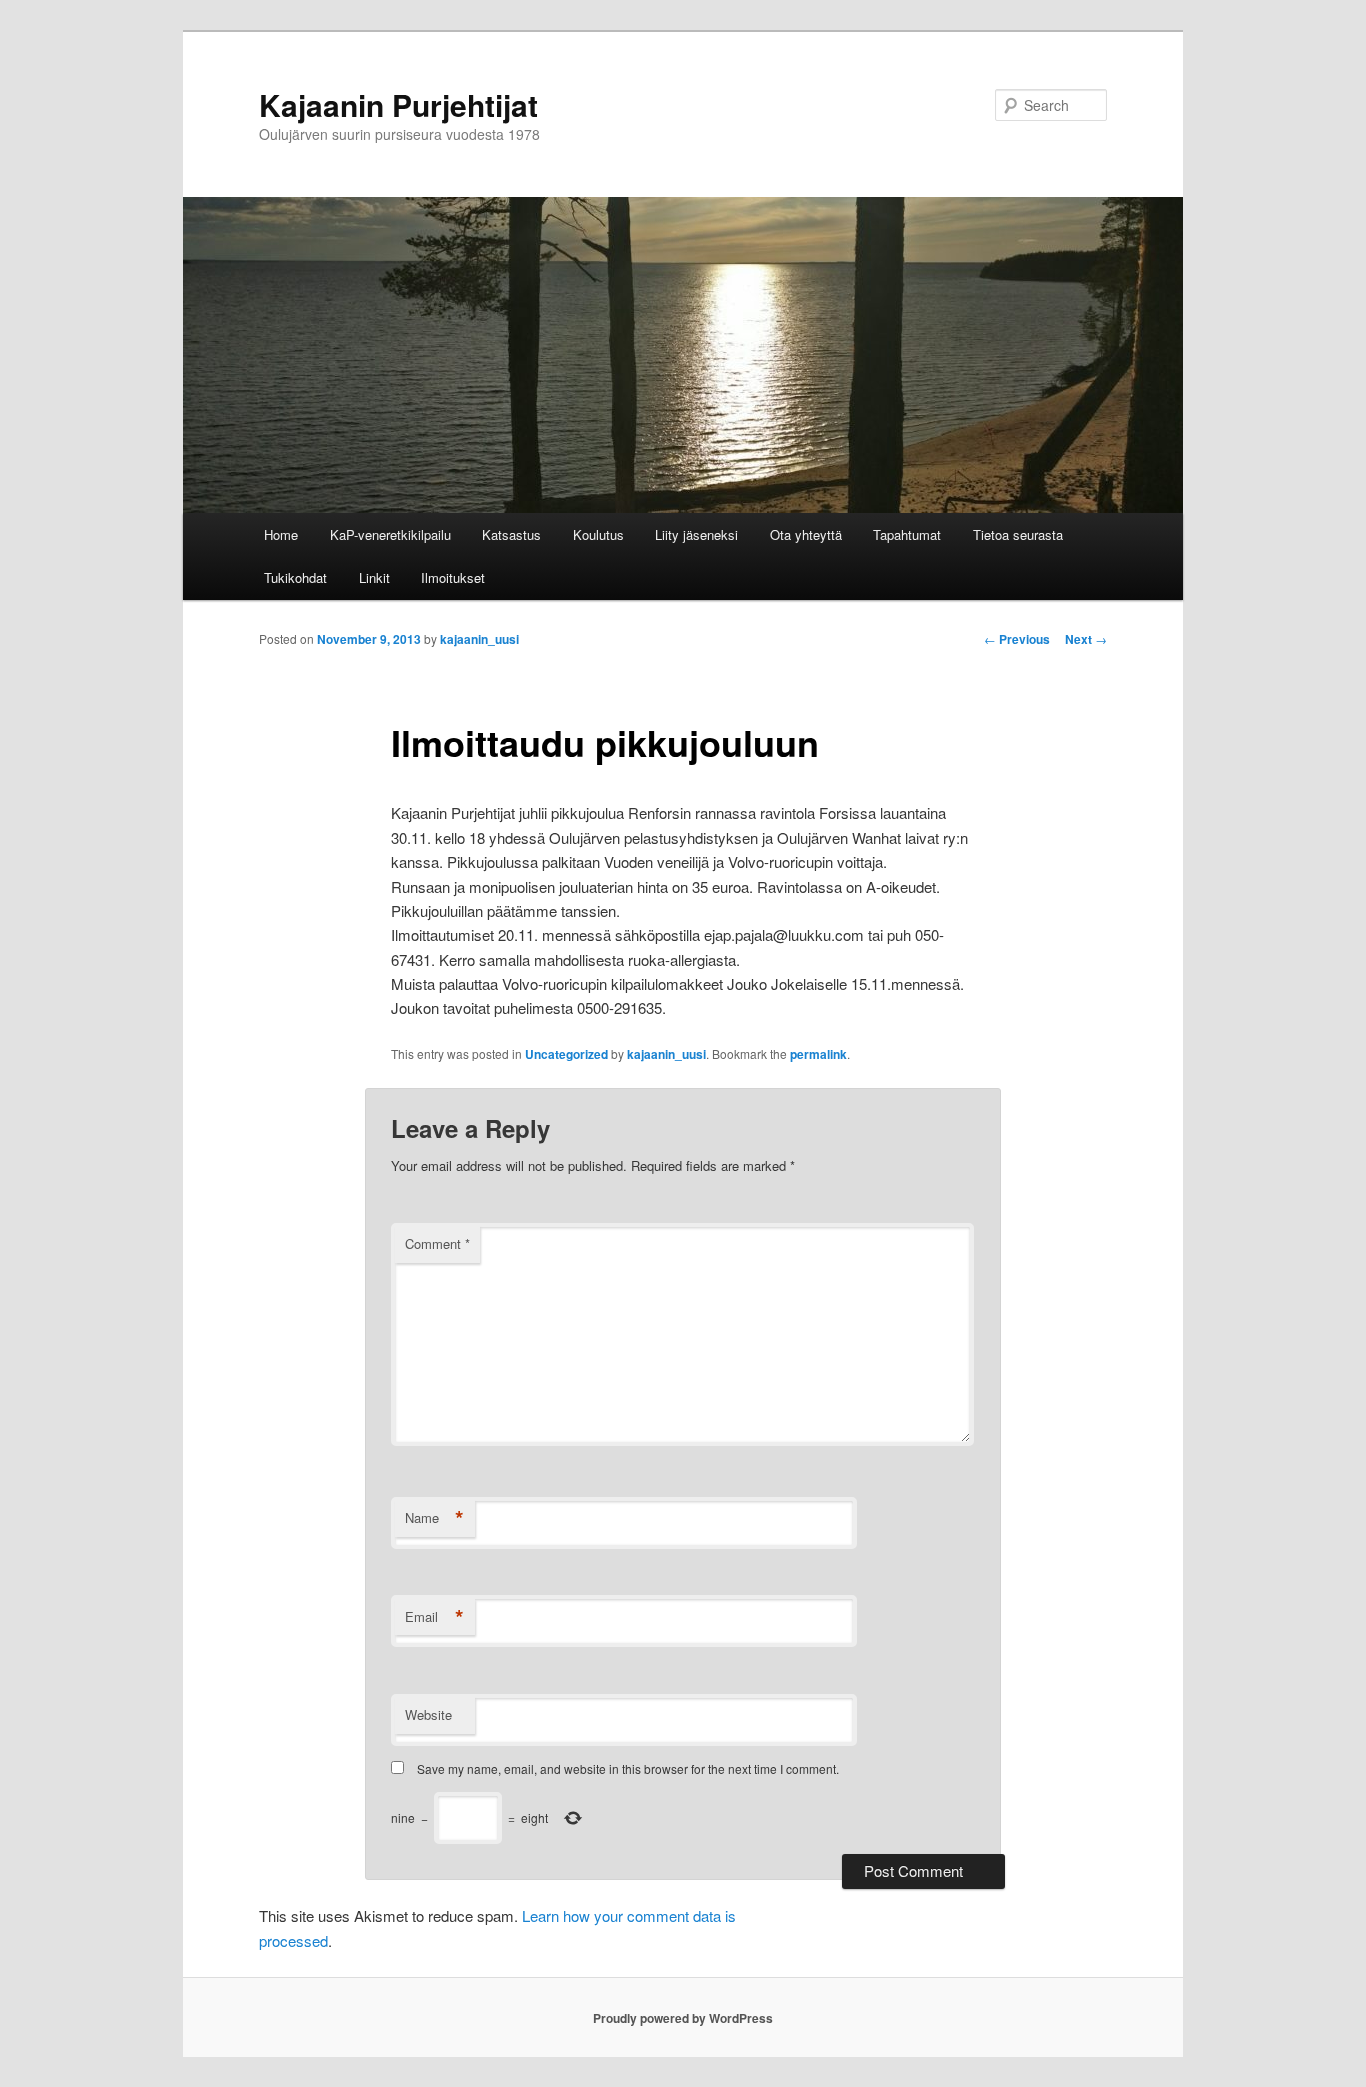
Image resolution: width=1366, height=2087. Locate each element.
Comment (437, 1243)
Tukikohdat (295, 577)
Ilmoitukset (453, 577)
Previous (1017, 639)
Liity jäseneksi (696, 534)
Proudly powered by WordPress (683, 2018)
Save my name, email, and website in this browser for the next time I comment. (628, 1768)
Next (1086, 639)
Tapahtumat (907, 534)
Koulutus (598, 534)
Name (434, 1518)
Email (434, 1617)
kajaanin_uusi (479, 639)
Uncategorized (566, 1054)
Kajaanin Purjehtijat (398, 104)
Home (281, 534)
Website (428, 1714)
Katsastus (511, 534)
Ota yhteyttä (806, 534)
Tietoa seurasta (1018, 534)
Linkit (374, 577)
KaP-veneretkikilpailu (390, 534)
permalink (818, 1054)
